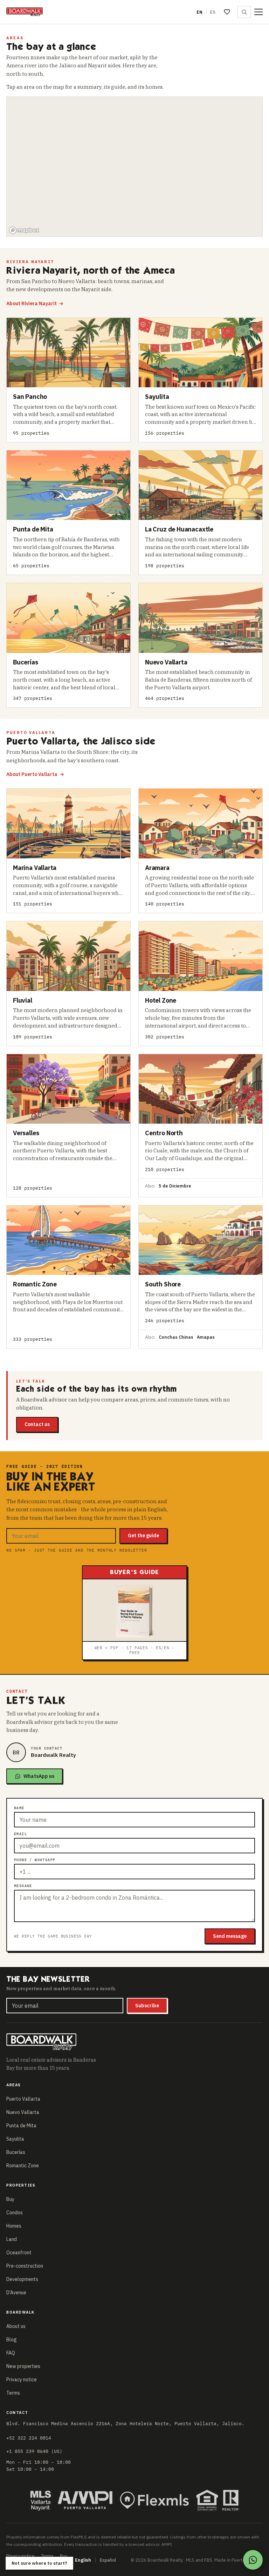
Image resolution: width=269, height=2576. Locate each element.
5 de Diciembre (175, 1186)
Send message (230, 1936)
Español (108, 2560)
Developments (22, 2279)
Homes (14, 2226)
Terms (13, 2393)
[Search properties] (244, 12)
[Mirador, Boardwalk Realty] (25, 12)
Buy (10, 2199)
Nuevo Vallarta (23, 2112)
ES (213, 12)
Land (12, 2239)
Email (20, 1834)
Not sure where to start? (39, 2563)
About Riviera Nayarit (35, 303)
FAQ (11, 2353)
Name (19, 1808)
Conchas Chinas (176, 1337)
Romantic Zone (23, 2166)
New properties (23, 2366)
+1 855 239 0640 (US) (34, 2451)
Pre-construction (25, 2266)
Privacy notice (22, 2380)
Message (23, 1886)
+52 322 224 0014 (29, 2438)
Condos (15, 2213)
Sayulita (15, 2139)
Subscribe (147, 2006)
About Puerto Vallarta (35, 774)
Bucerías (16, 2152)
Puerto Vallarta (23, 2099)
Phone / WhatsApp (35, 1860)
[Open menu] (258, 12)
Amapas (206, 1337)
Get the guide (143, 1535)
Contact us (37, 1424)
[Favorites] (227, 12)
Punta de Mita (21, 2126)
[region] (135, 167)
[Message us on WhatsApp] (253, 2560)
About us (16, 2326)
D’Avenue (16, 2293)
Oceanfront (19, 2253)
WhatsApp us (39, 1776)
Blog (12, 2340)
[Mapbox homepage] (24, 230)
